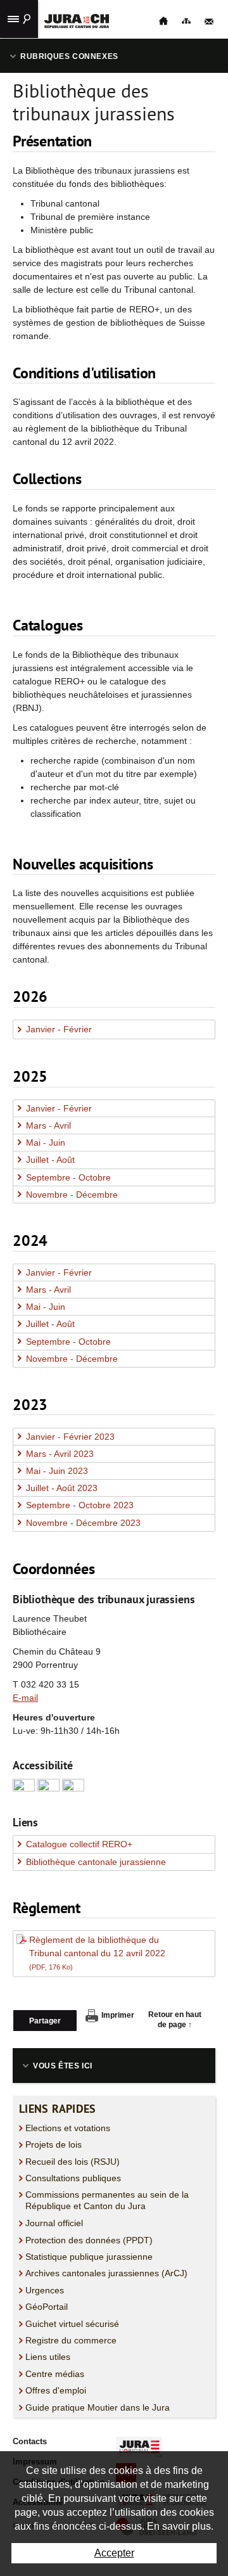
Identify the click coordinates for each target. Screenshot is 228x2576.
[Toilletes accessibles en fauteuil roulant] (24, 1789)
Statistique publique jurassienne (89, 2257)
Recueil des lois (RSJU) (73, 2162)
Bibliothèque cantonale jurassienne (96, 1862)
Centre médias (55, 2374)
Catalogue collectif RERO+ (79, 1844)
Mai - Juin (46, 1143)
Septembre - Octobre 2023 (80, 1505)
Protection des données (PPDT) (89, 2240)
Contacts (30, 2441)
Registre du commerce (71, 2340)
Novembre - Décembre (72, 1195)
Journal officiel (54, 2223)
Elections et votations (68, 2128)
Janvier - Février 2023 (70, 1437)
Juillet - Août (50, 1160)
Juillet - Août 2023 (62, 1488)
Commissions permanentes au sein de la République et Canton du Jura (107, 2200)
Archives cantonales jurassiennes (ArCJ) (106, 2273)
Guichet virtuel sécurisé (72, 2324)
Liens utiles (48, 2357)
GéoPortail (47, 2307)
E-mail (25, 1698)
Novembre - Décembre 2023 (83, 1523)
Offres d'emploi (56, 2390)
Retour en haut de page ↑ (175, 2020)
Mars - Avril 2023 (60, 1454)
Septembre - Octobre (68, 1177)
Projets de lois (54, 2144)
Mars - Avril (48, 1125)
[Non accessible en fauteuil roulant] (73, 1789)
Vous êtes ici (63, 2066)
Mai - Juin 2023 (57, 1471)
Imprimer (118, 2015)
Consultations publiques (73, 2178)
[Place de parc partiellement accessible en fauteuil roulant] (48, 1789)
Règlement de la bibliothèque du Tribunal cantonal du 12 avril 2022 (97, 1953)
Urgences (45, 2290)
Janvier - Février (59, 1029)
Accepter (114, 2553)
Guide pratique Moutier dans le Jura (98, 2407)
